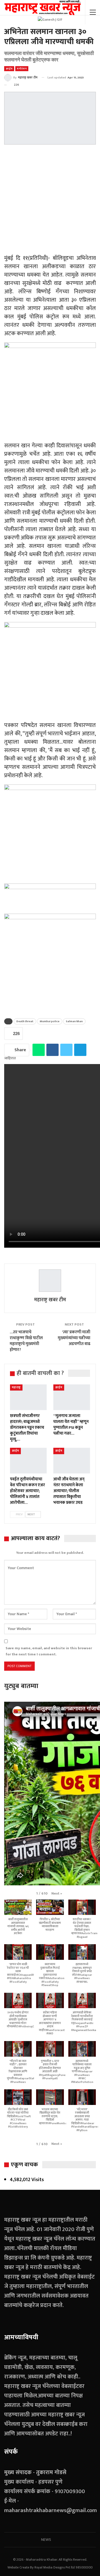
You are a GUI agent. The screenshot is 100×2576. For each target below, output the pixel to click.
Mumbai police (50, 1021)
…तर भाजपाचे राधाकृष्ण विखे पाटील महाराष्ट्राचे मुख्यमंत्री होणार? (26, 1341)
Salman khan (74, 1021)
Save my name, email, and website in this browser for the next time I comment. (49, 1651)
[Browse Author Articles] (50, 1281)
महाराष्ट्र (16, 1387)
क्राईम (9, 69)
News (46, 2540)
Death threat (25, 1021)
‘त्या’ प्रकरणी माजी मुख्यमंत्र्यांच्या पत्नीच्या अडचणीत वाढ (74, 1338)
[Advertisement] (50, 200)
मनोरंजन (22, 69)
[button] (57, 1893)
